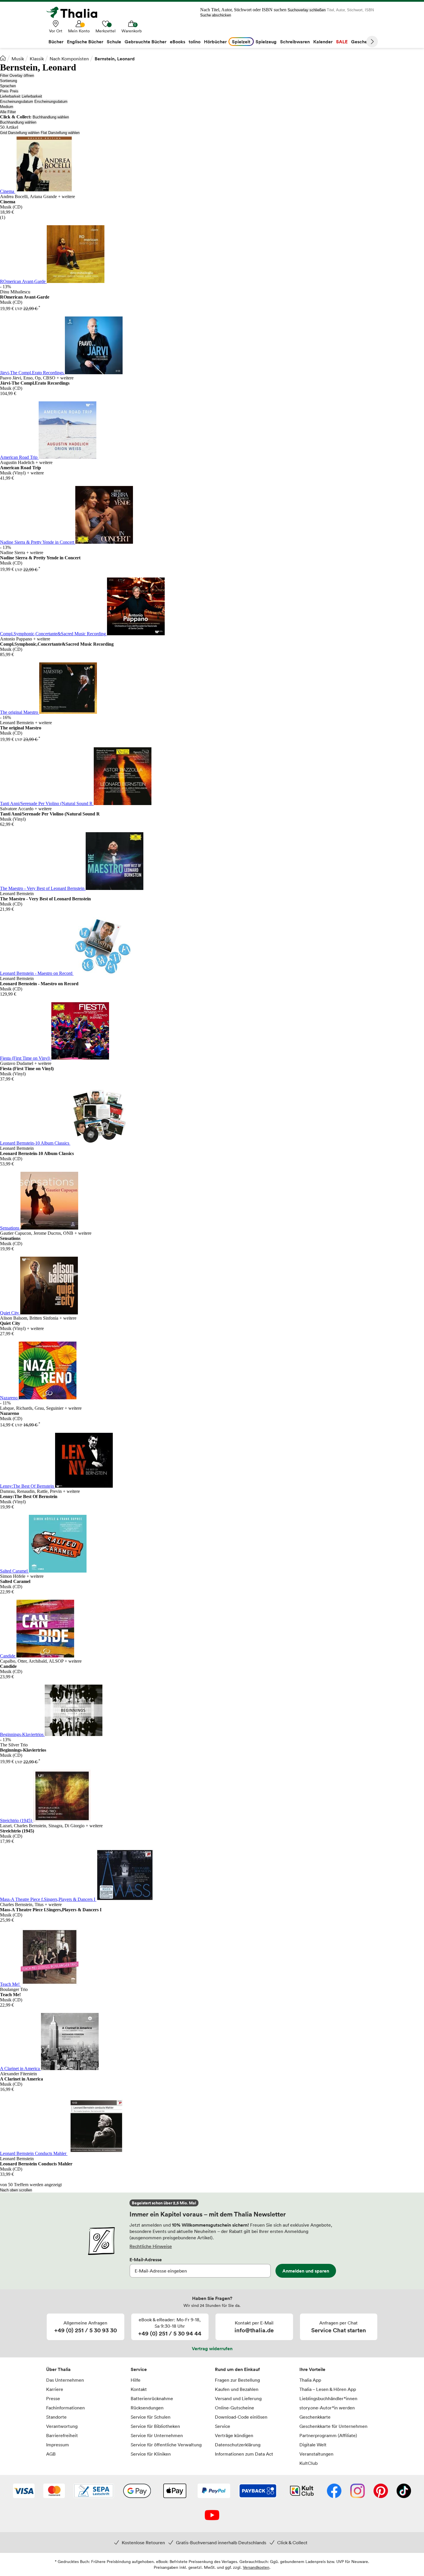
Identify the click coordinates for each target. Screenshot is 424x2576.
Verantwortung (62, 2426)
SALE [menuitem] (342, 42)
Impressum (58, 2445)
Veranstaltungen (316, 2454)
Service (139, 2369)
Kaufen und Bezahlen (237, 2389)
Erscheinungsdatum (17, 101)
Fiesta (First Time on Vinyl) (26, 1058)
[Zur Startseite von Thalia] (75, 12)
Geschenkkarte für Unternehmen (333, 2426)
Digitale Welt (313, 2445)
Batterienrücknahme (152, 2398)
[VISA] (24, 2491)
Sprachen (8, 86)
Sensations (10, 1228)
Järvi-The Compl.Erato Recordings (32, 373)
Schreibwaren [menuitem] (295, 42)
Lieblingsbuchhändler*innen (328, 2398)
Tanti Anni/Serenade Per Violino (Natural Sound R (47, 803)
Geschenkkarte (315, 2417)
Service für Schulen (151, 2417)
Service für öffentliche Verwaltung (166, 2445)
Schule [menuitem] (114, 42)
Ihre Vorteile (312, 2369)
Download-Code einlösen (241, 2417)
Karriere (55, 2389)
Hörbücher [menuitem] (215, 42)
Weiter (372, 42)
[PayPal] (214, 2491)
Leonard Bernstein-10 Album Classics (35, 1143)
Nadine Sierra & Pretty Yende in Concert (38, 542)
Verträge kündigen (234, 2435)
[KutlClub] (302, 2491)
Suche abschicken (216, 15)
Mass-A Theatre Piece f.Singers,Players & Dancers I (48, 1899)
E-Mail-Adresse (146, 2260)
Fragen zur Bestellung (237, 2380)
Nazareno (9, 1398)
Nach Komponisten (69, 59)
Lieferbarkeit (10, 96)
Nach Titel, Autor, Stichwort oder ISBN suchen (243, 10)
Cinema (8, 191)
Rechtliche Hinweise (151, 2246)
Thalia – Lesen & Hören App (328, 2389)
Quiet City (10, 1313)
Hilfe (136, 2380)
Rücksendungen (147, 2408)
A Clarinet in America (20, 2069)
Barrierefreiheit (62, 2435)
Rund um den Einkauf (237, 2369)
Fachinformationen (65, 2408)
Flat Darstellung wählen (60, 133)
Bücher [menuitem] (56, 42)
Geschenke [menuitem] (363, 42)
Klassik (37, 59)
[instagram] (358, 2491)
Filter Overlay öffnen (17, 76)
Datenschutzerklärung (238, 2445)
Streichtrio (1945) (17, 1820)
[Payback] (258, 2491)
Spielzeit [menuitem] (241, 42)
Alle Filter (8, 112)
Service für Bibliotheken (155, 2426)
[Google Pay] (137, 2491)
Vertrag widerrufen (212, 2348)
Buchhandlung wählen (51, 117)
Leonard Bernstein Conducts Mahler (34, 2153)
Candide (8, 1656)
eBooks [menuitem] (178, 42)
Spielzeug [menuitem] (266, 42)
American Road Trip (19, 457)
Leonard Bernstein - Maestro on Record (37, 973)
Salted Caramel (14, 1571)
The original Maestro (20, 712)
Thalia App (310, 2380)
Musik (18, 59)
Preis (4, 91)
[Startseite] (3, 58)
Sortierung (9, 81)
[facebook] (334, 2491)
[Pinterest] (381, 2491)
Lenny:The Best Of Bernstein (28, 1486)
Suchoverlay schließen (307, 10)
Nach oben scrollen (16, 2190)
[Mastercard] (54, 2491)
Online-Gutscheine (234, 2408)
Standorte (56, 2417)
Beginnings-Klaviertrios (22, 1734)
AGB (51, 2454)
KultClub (308, 2463)
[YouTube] (212, 2516)
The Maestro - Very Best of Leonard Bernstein (43, 888)
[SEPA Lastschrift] (94, 2491)
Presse (53, 2398)
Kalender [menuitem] (323, 42)
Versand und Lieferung (238, 2398)
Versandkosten (256, 2567)
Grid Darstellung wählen (20, 133)
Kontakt (139, 2389)
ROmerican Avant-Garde (23, 281)
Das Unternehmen (65, 2380)
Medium (7, 107)
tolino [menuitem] (195, 42)
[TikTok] (404, 2491)
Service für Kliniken (151, 2454)
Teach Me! (10, 1984)
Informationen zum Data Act (244, 2454)
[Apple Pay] (175, 2491)
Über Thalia (58, 2369)
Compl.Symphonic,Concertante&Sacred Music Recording (54, 634)
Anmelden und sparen (306, 2271)
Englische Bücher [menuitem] (85, 42)
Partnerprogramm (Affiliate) (328, 2435)
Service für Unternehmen (157, 2435)
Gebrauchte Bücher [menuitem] (146, 42)
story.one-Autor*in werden (327, 2408)
